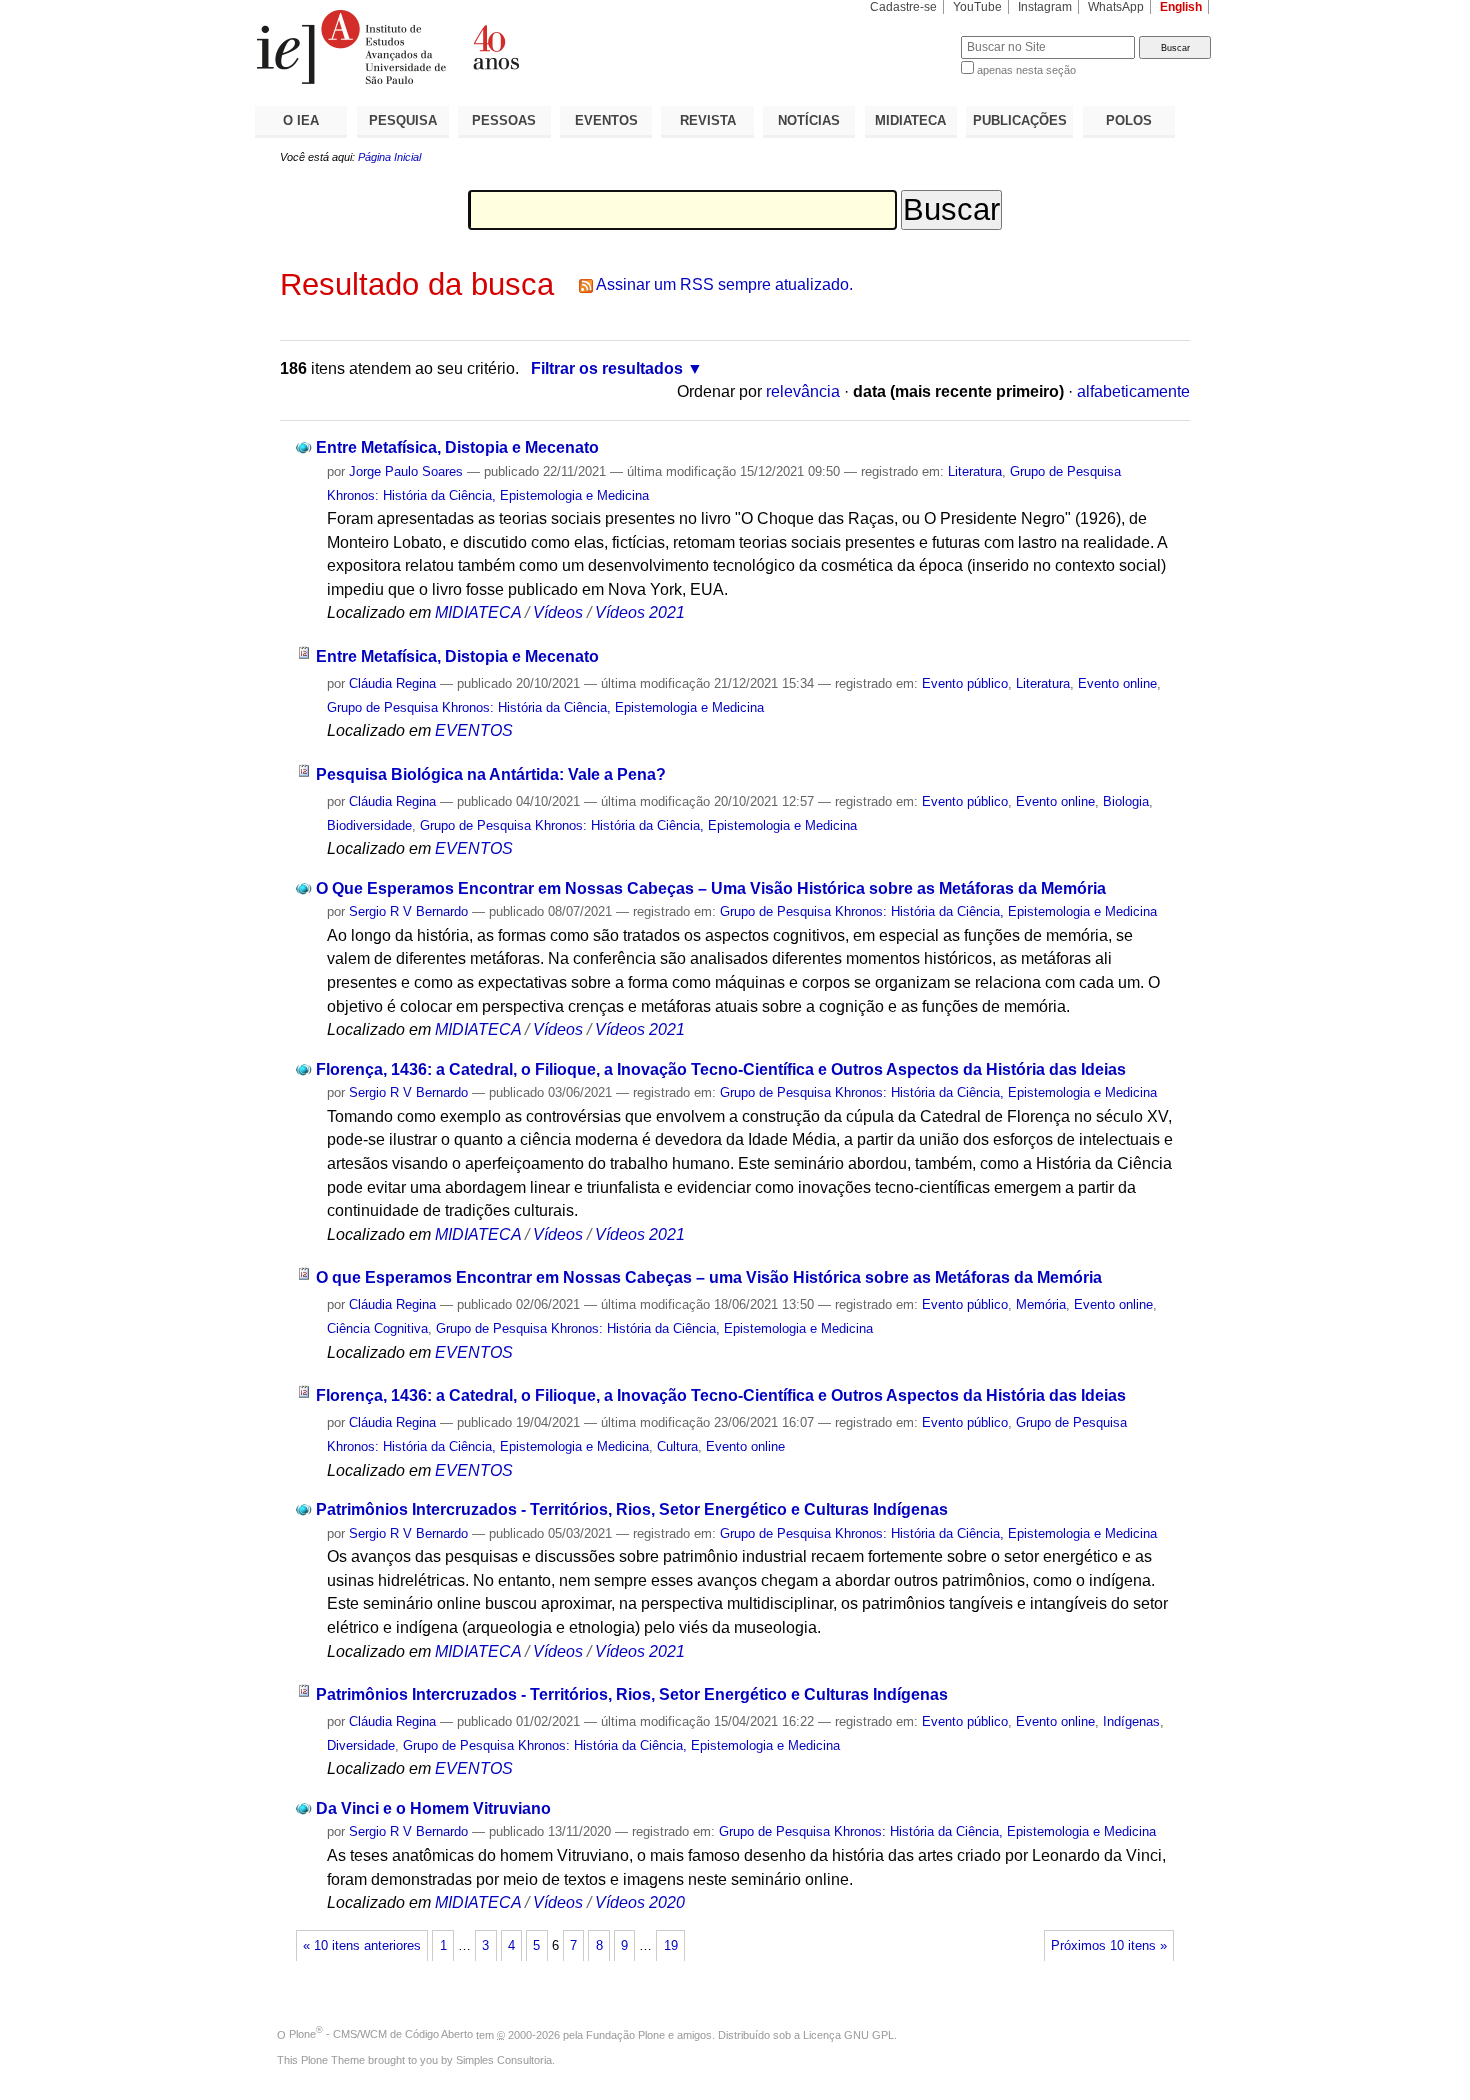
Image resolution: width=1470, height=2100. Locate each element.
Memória (1041, 1304)
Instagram (1045, 7)
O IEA (301, 120)
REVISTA (708, 120)
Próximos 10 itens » (1109, 1946)
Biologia (1126, 801)
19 (671, 1946)
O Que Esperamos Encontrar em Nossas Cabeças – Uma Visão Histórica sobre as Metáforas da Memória (711, 888)
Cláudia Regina (392, 683)
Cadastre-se (903, 7)
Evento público (965, 683)
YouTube (977, 7)
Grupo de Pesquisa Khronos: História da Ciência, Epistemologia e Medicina (545, 707)
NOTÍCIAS (809, 120)
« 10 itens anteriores (362, 1946)
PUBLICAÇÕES (1020, 120)
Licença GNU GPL (848, 2034)
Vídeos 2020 (640, 1902)
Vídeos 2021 (640, 612)
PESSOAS (504, 120)
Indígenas (1131, 1721)
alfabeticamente (1133, 391)
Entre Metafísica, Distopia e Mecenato (457, 447)
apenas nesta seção (1026, 70)
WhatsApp (1116, 7)
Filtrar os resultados (607, 368)
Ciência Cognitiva (377, 1328)
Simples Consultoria (504, 2060)
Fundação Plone (625, 2034)
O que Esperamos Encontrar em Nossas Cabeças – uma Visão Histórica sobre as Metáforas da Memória (709, 1277)
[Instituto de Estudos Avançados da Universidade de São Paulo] (495, 47)
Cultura (677, 1446)
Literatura (975, 471)
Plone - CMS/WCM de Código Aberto (381, 2034)
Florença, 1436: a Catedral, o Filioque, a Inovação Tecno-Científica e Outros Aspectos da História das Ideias (721, 1069)
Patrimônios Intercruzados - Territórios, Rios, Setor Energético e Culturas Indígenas (632, 1509)
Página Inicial (389, 157)
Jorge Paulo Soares (406, 471)
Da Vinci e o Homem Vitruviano (433, 1808)
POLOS (1129, 120)
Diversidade (361, 1745)
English (1181, 7)
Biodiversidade (369, 825)
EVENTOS (606, 120)
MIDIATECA (910, 120)
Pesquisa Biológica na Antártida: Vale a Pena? (491, 774)
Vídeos (558, 612)
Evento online (1117, 683)
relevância (803, 391)
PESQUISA (403, 120)
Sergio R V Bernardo (408, 911)
